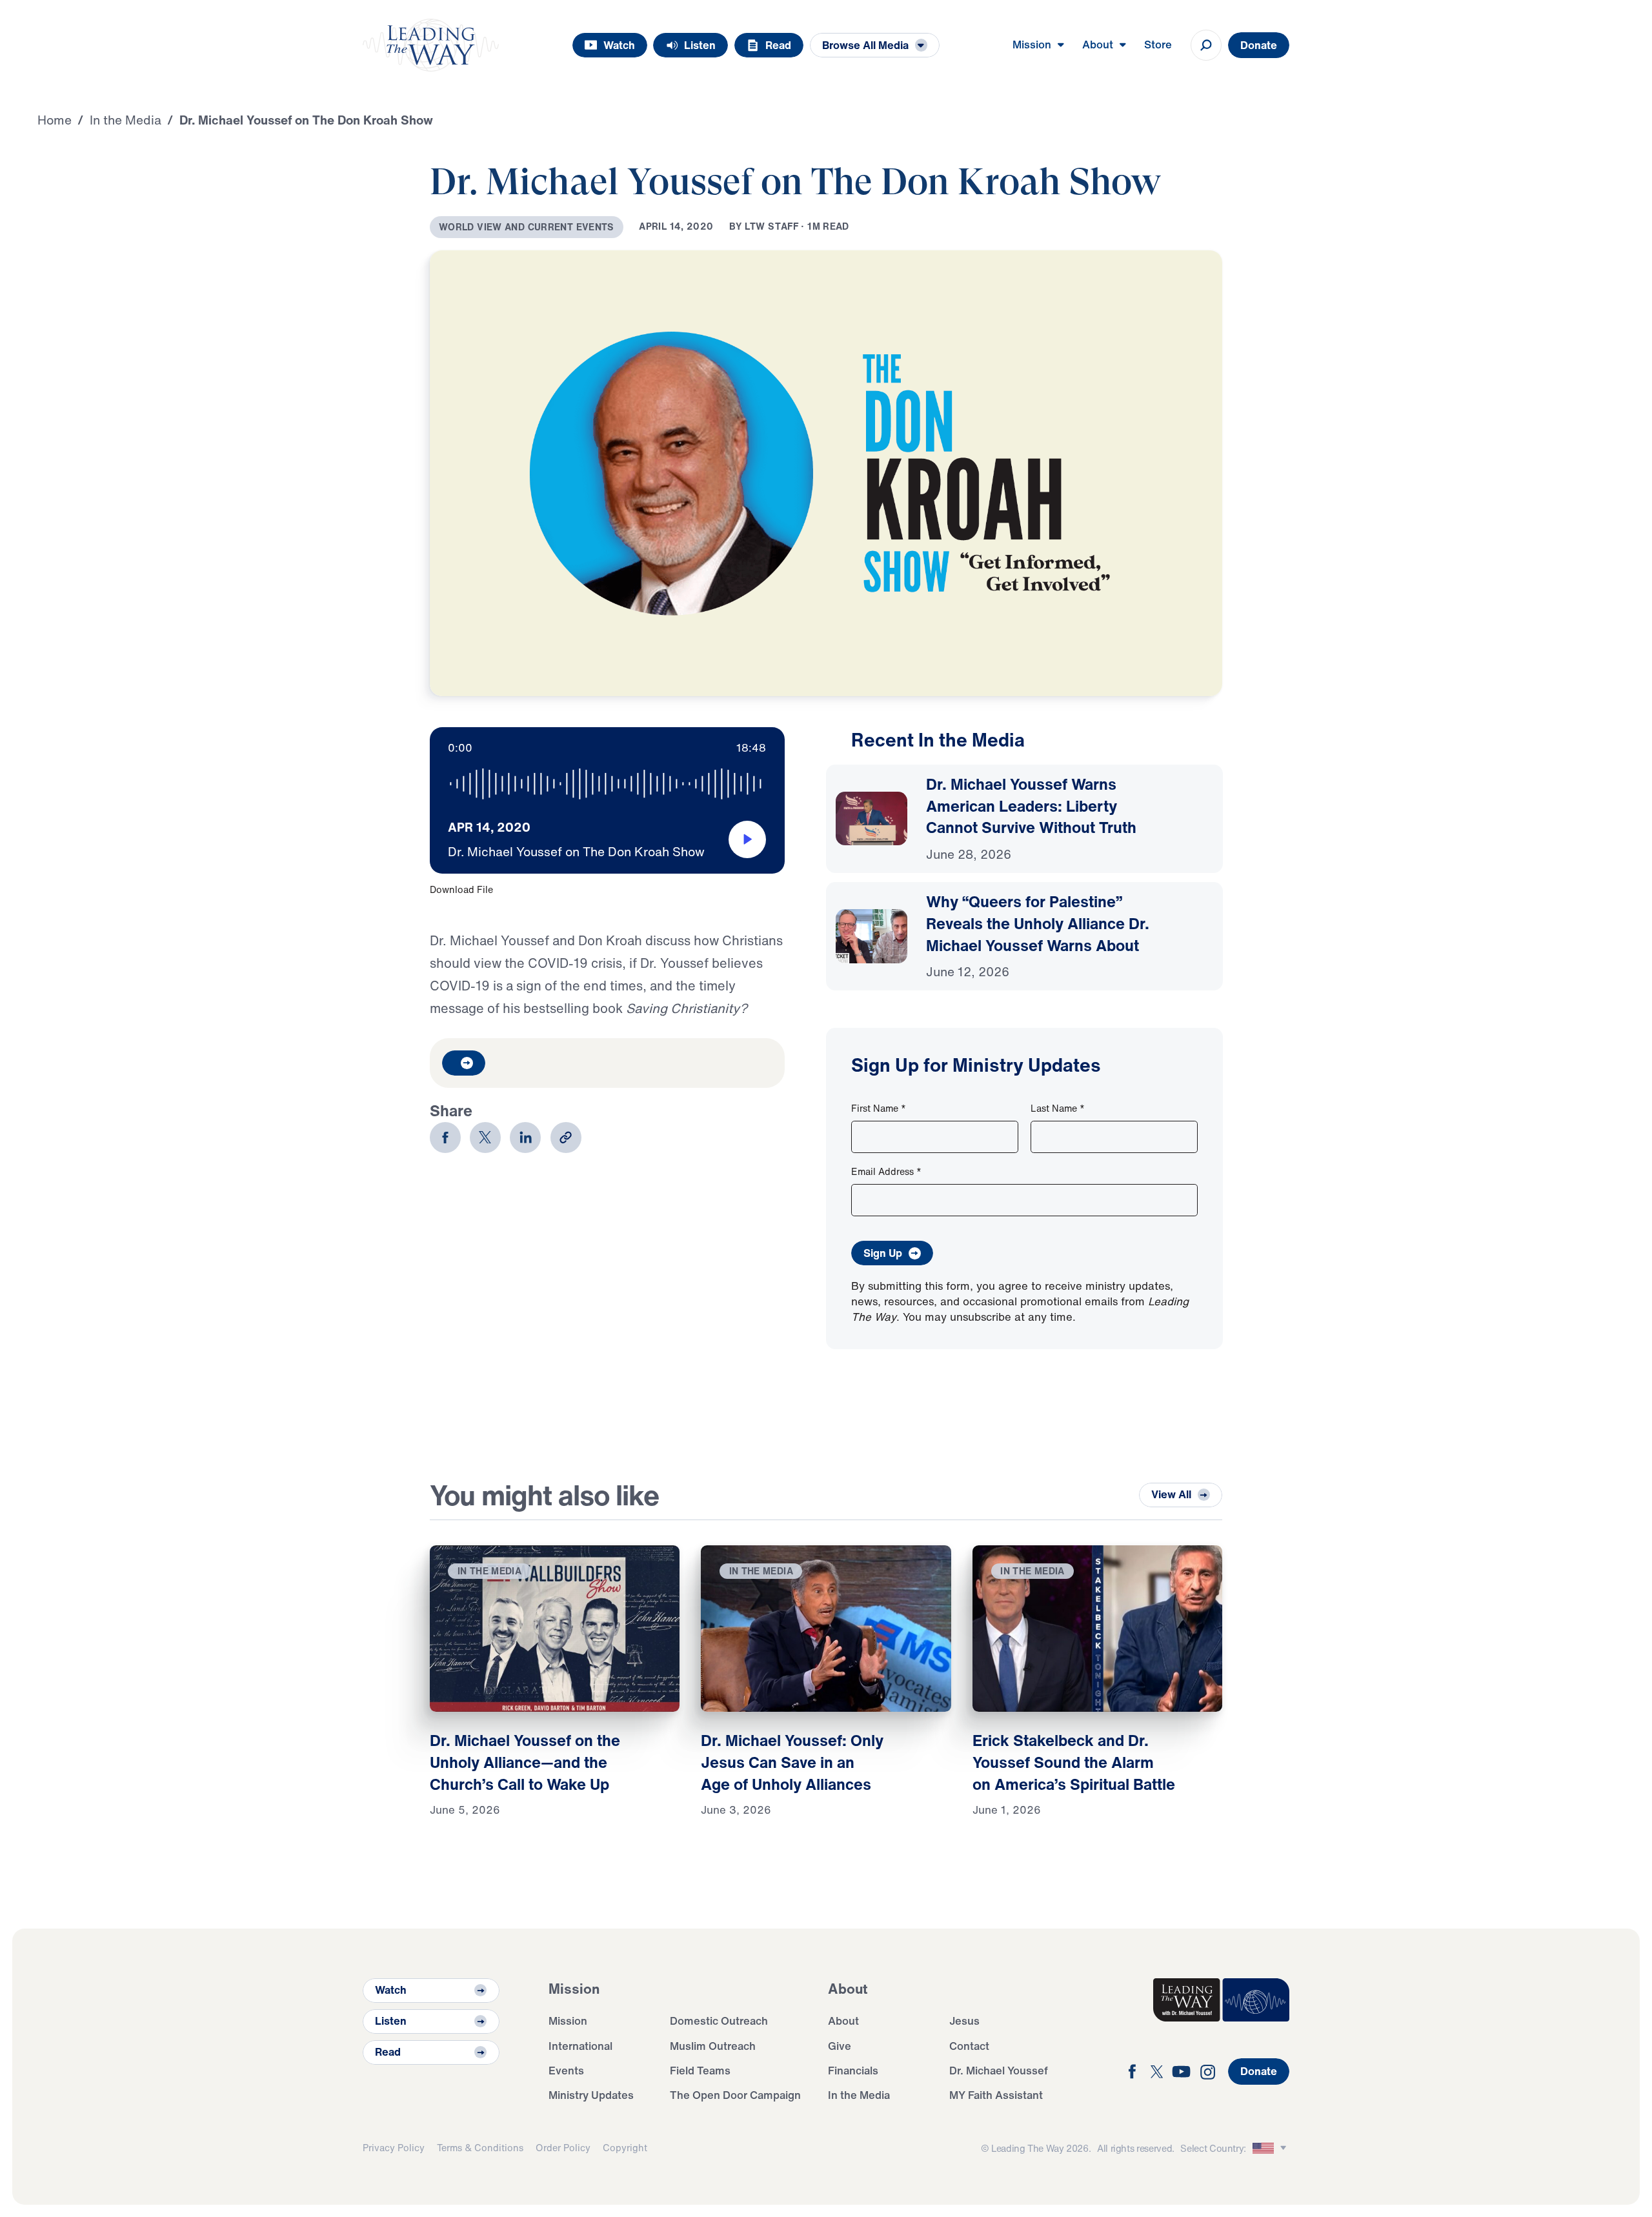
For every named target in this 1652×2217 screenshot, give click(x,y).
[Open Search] (1206, 45)
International (580, 2046)
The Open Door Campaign (735, 2095)
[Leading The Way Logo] (431, 45)
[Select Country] (1271, 2148)
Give (840, 2046)
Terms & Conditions (480, 2148)
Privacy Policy (394, 2148)
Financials (853, 2070)
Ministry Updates (591, 2095)
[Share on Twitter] (485, 1138)
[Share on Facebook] (445, 1138)
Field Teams (700, 2070)
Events (566, 2070)
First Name (879, 1108)
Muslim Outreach (713, 2046)
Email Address (886, 1171)
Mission (568, 2021)
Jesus (964, 2021)
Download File (461, 889)
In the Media (859, 2095)
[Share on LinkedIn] (525, 1138)
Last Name (1058, 1108)
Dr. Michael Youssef (999, 2070)
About (843, 2021)
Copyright (625, 2148)
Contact (969, 2046)
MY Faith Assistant (996, 2095)
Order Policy (563, 2148)
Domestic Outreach (719, 2021)
